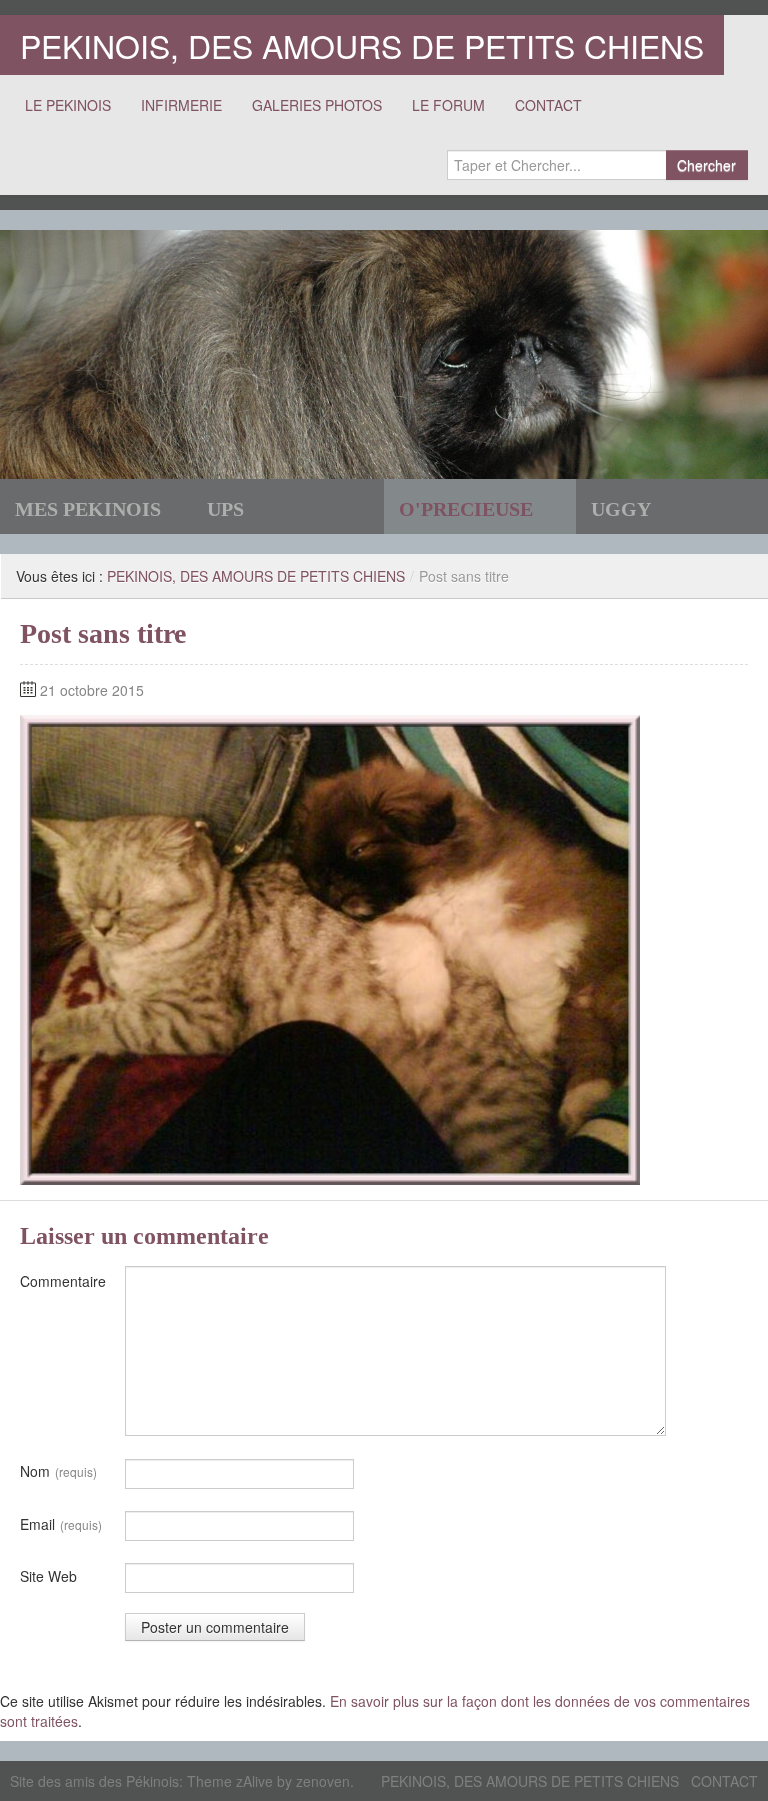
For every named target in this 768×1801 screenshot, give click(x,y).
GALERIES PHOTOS (317, 105)
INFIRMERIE (181, 105)
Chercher (706, 165)
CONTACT (548, 105)
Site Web (48, 1576)
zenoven (323, 1781)
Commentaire (63, 1281)
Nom (58, 1471)
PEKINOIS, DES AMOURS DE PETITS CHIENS (362, 45)
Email (61, 1524)
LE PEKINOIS (68, 105)
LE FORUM (448, 105)
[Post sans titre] (330, 948)
